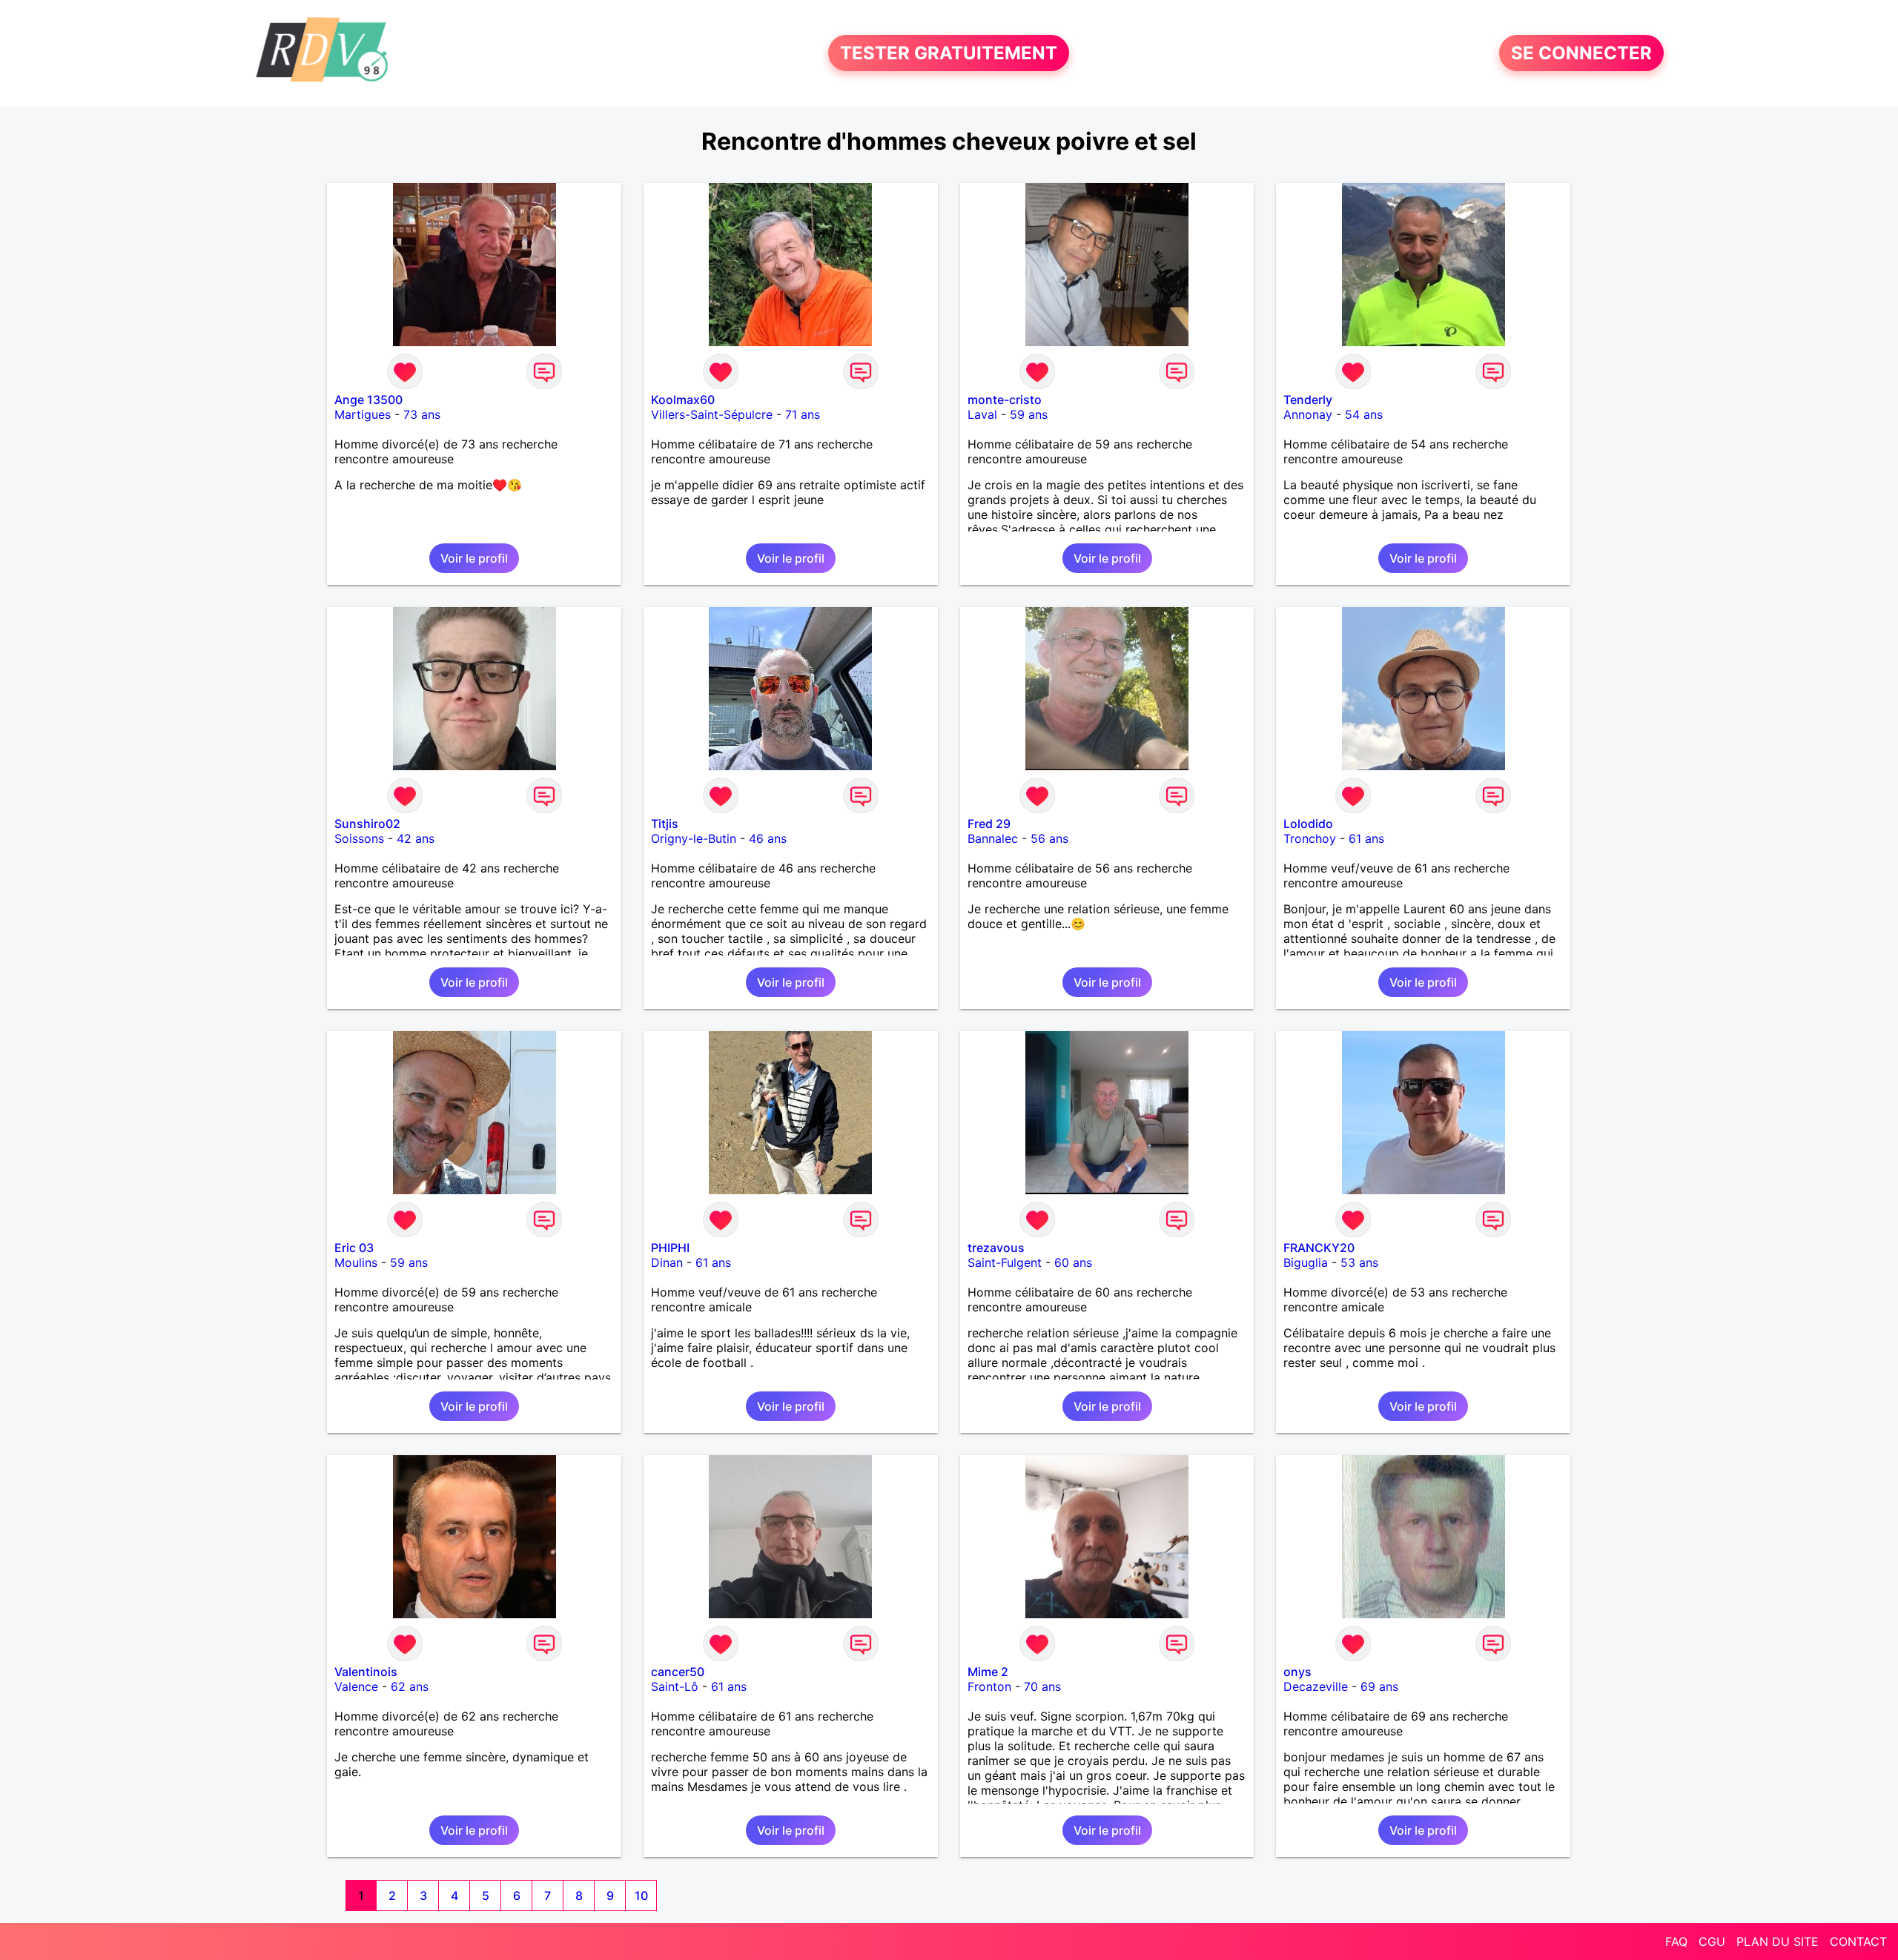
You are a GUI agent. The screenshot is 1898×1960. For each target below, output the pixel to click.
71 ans (803, 414)
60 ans (1073, 1262)
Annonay (1308, 414)
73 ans (422, 414)
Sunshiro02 (367, 824)
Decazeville (1316, 1686)
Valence (356, 1686)
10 (641, 1896)
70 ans (1042, 1686)
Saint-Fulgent (1005, 1262)
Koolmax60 (683, 400)
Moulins (356, 1262)
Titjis (665, 824)
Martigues (363, 414)
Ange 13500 (368, 400)
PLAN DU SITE (1778, 1941)
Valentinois (366, 1672)
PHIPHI (670, 1248)
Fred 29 (989, 824)
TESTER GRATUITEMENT (949, 53)
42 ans (416, 838)
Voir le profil (474, 558)
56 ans (1049, 838)
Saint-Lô (675, 1686)
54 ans (1364, 414)
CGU (1712, 1941)
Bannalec (993, 838)
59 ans (1029, 414)
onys (1297, 1672)
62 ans (410, 1686)
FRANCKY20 (1319, 1248)
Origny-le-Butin (694, 838)
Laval (982, 414)
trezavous (996, 1248)
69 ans (1379, 1686)
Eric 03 (354, 1248)
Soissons (359, 838)
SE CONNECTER (1581, 53)
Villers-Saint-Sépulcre (712, 414)
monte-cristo (1005, 400)
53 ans (1359, 1262)
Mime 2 (988, 1672)
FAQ (1676, 1941)
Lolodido (1308, 824)
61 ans (1366, 838)
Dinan (667, 1262)
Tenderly (1308, 400)
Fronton (989, 1686)
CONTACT (1858, 1941)
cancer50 (678, 1672)
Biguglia (1306, 1262)
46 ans (768, 838)
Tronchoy (1310, 838)
